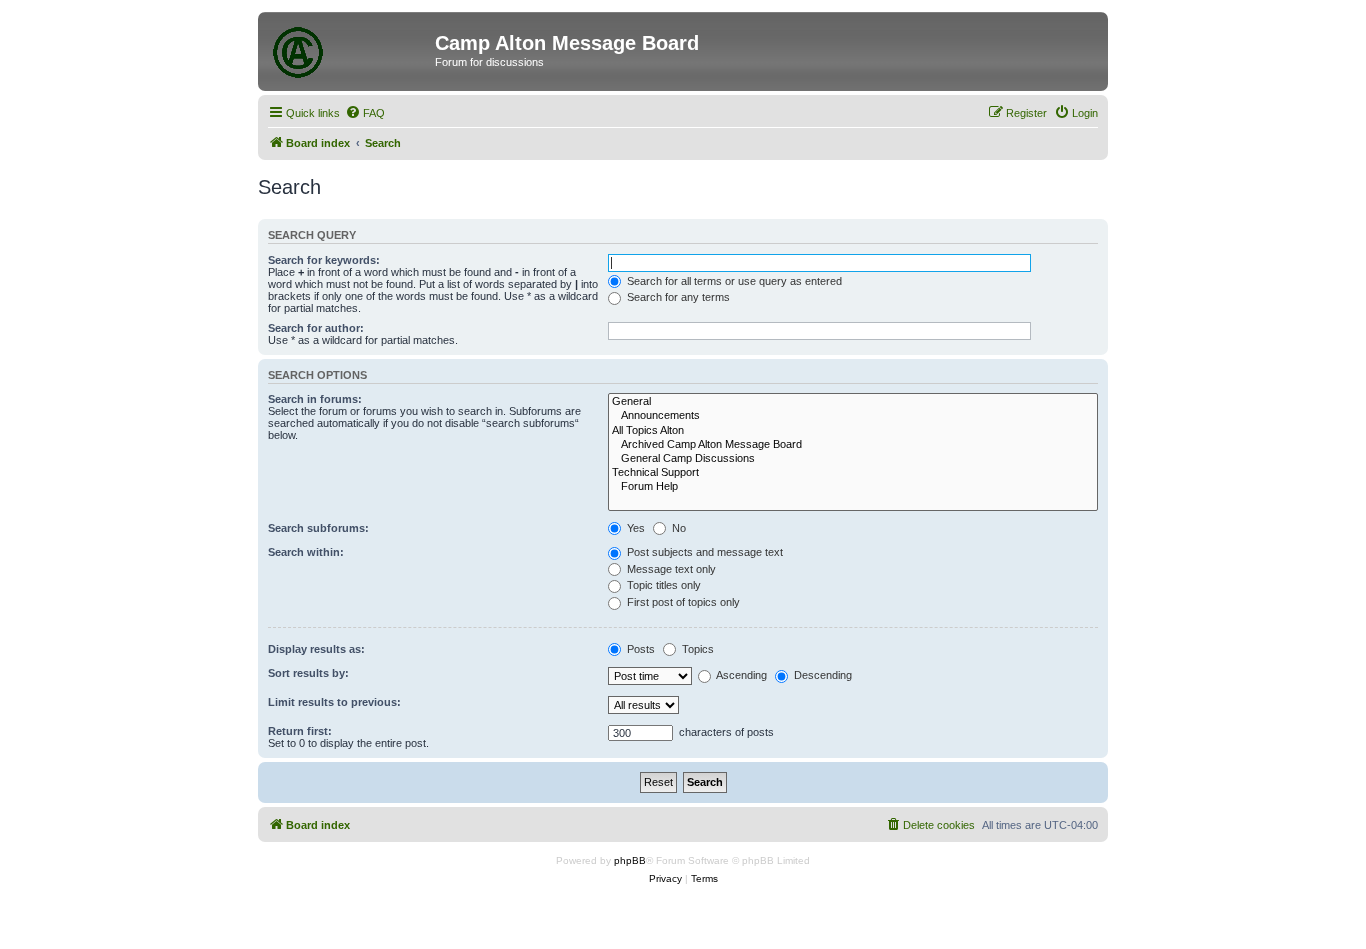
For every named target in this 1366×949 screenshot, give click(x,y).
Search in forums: (315, 399)
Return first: (300, 731)
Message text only (670, 569)
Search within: (306, 552)
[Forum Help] (853, 487)
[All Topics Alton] (853, 431)
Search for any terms (677, 297)
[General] (853, 402)
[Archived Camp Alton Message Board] (853, 445)
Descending (821, 675)
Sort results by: (308, 673)
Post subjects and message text (703, 552)
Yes (634, 528)
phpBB (630, 860)
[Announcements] (853, 416)
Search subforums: (318, 528)
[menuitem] (365, 113)
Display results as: (316, 649)
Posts (639, 649)
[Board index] (349, 49)
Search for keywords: (324, 260)
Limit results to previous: (334, 702)
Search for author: (316, 328)
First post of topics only (682, 602)
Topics (696, 649)
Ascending (740, 675)
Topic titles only (662, 585)
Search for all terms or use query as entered (733, 281)
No (677, 528)
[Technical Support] (853, 473)
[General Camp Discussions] (853, 459)
